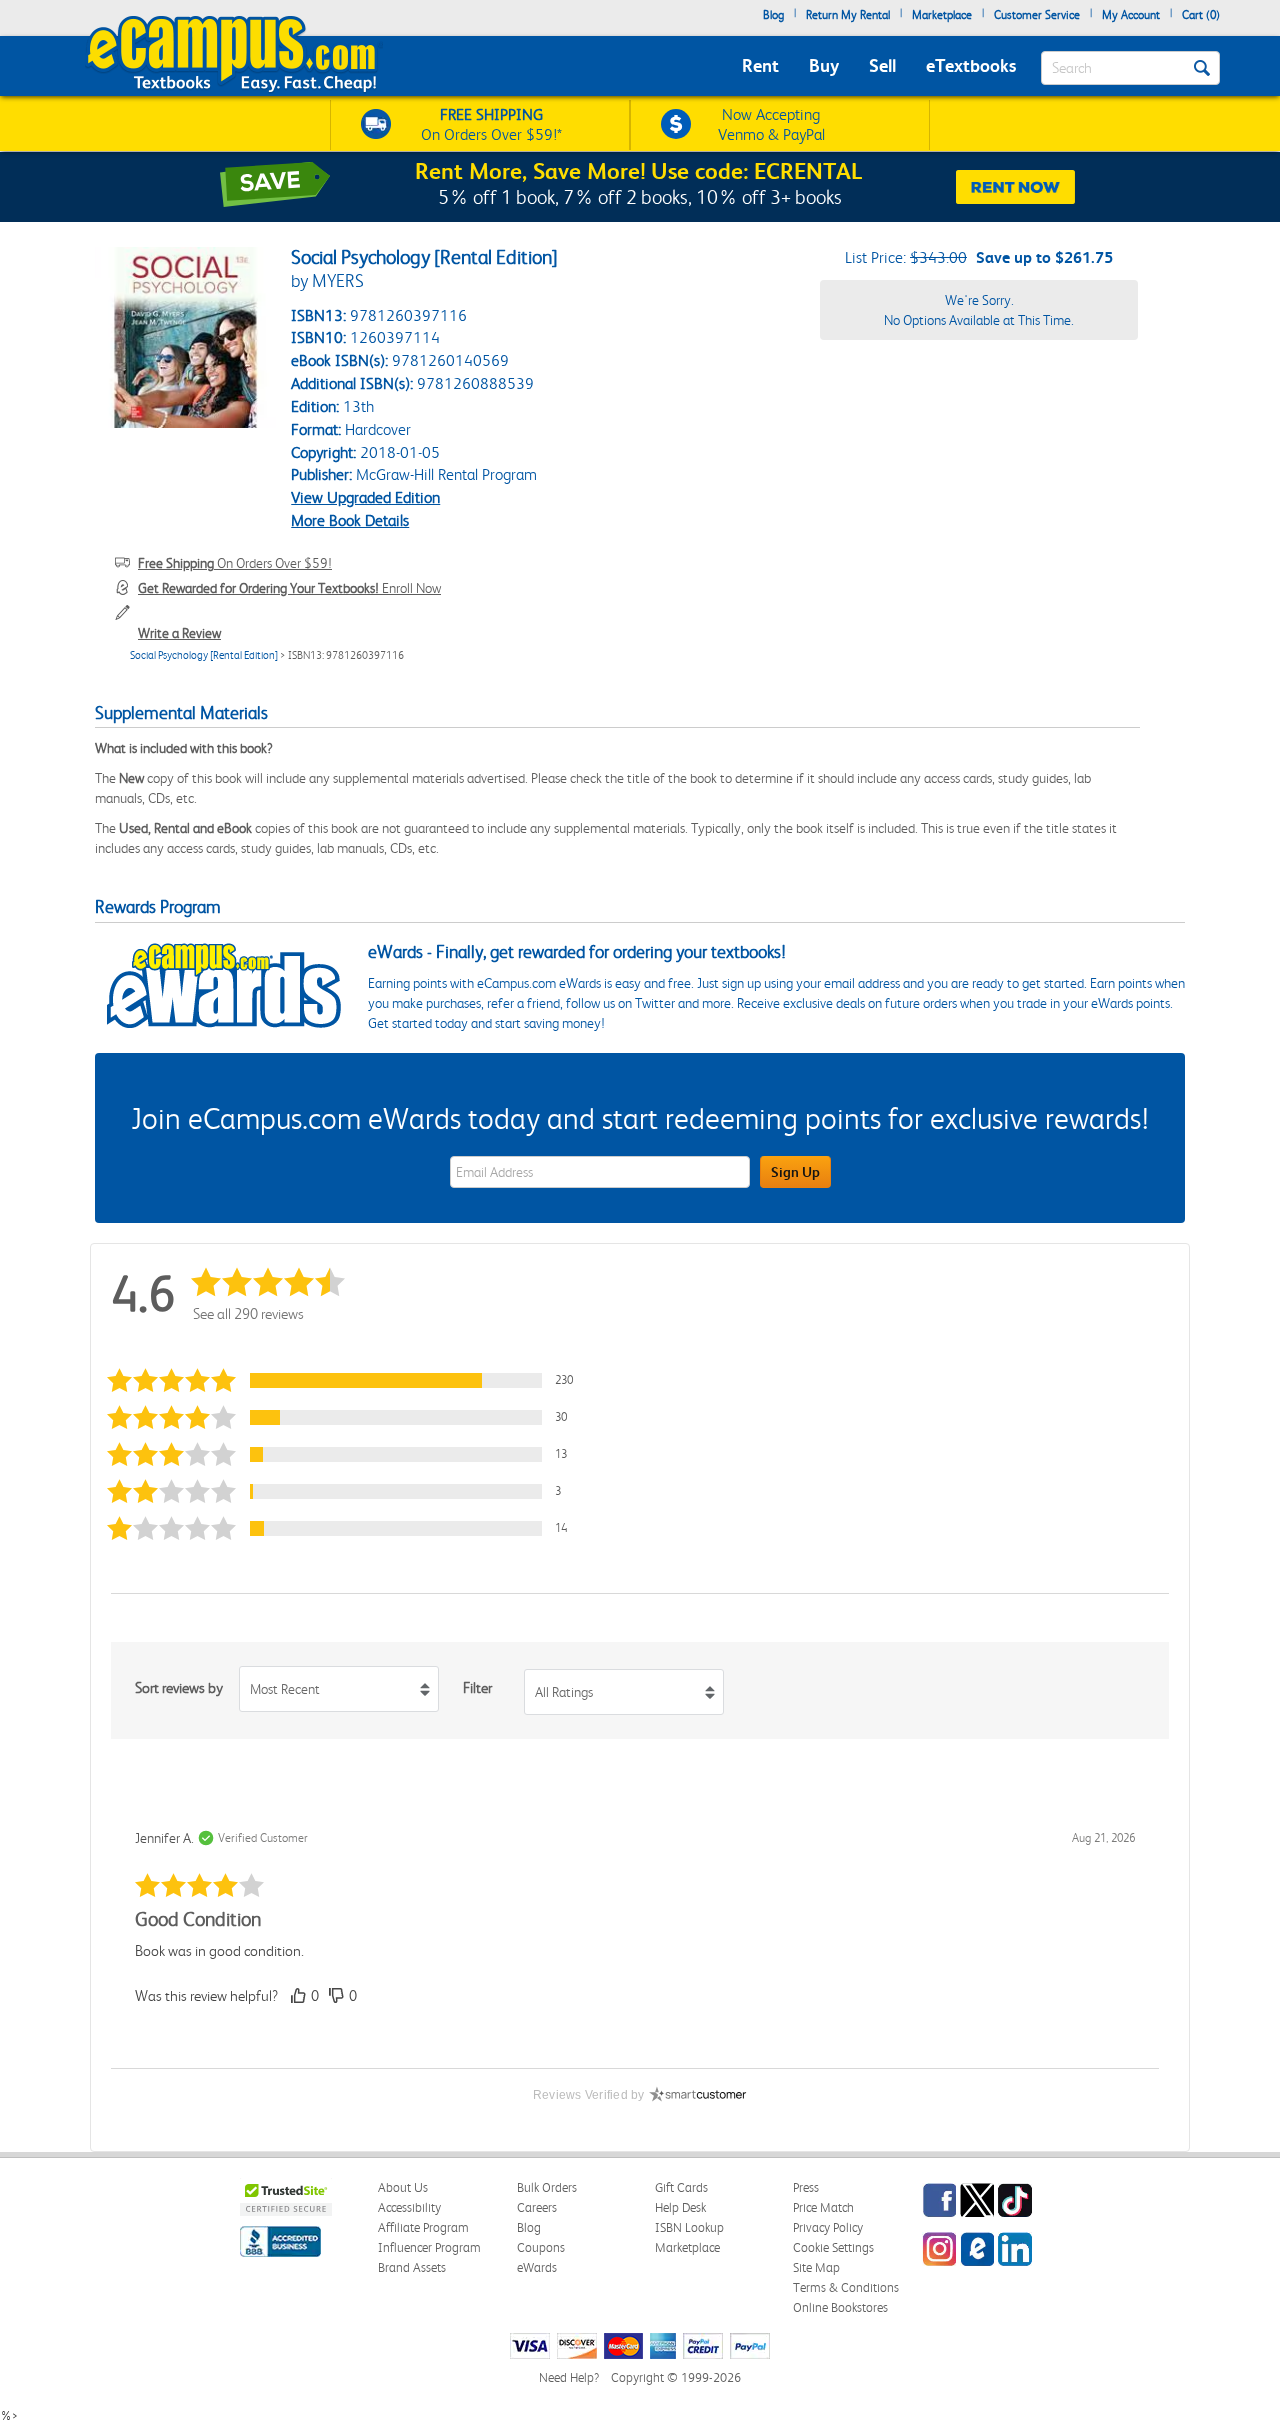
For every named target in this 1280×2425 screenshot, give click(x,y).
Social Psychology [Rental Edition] (204, 655)
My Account (1131, 15)
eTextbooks (971, 65)
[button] (349, 1380)
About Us (403, 2187)
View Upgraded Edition (365, 497)
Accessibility (409, 2207)
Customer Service (1037, 15)
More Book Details (350, 520)
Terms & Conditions (846, 2287)
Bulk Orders (547, 2187)
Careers (537, 2207)
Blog (773, 15)
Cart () (1201, 15)
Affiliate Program (423, 2227)
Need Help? (569, 2377)
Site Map (816, 2267)
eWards (537, 2267)
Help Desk (680, 2207)
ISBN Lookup (689, 2227)
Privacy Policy (828, 2227)
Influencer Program (429, 2247)
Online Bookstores (840, 2307)
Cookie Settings (833, 2247)
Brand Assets (412, 2267)
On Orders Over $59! (235, 563)
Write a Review (179, 633)
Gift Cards (681, 2187)
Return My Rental (848, 15)
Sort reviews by (179, 1688)
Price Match (823, 2207)
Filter (477, 1688)
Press (806, 2187)
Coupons (541, 2247)
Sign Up (795, 1172)
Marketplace (942, 15)
